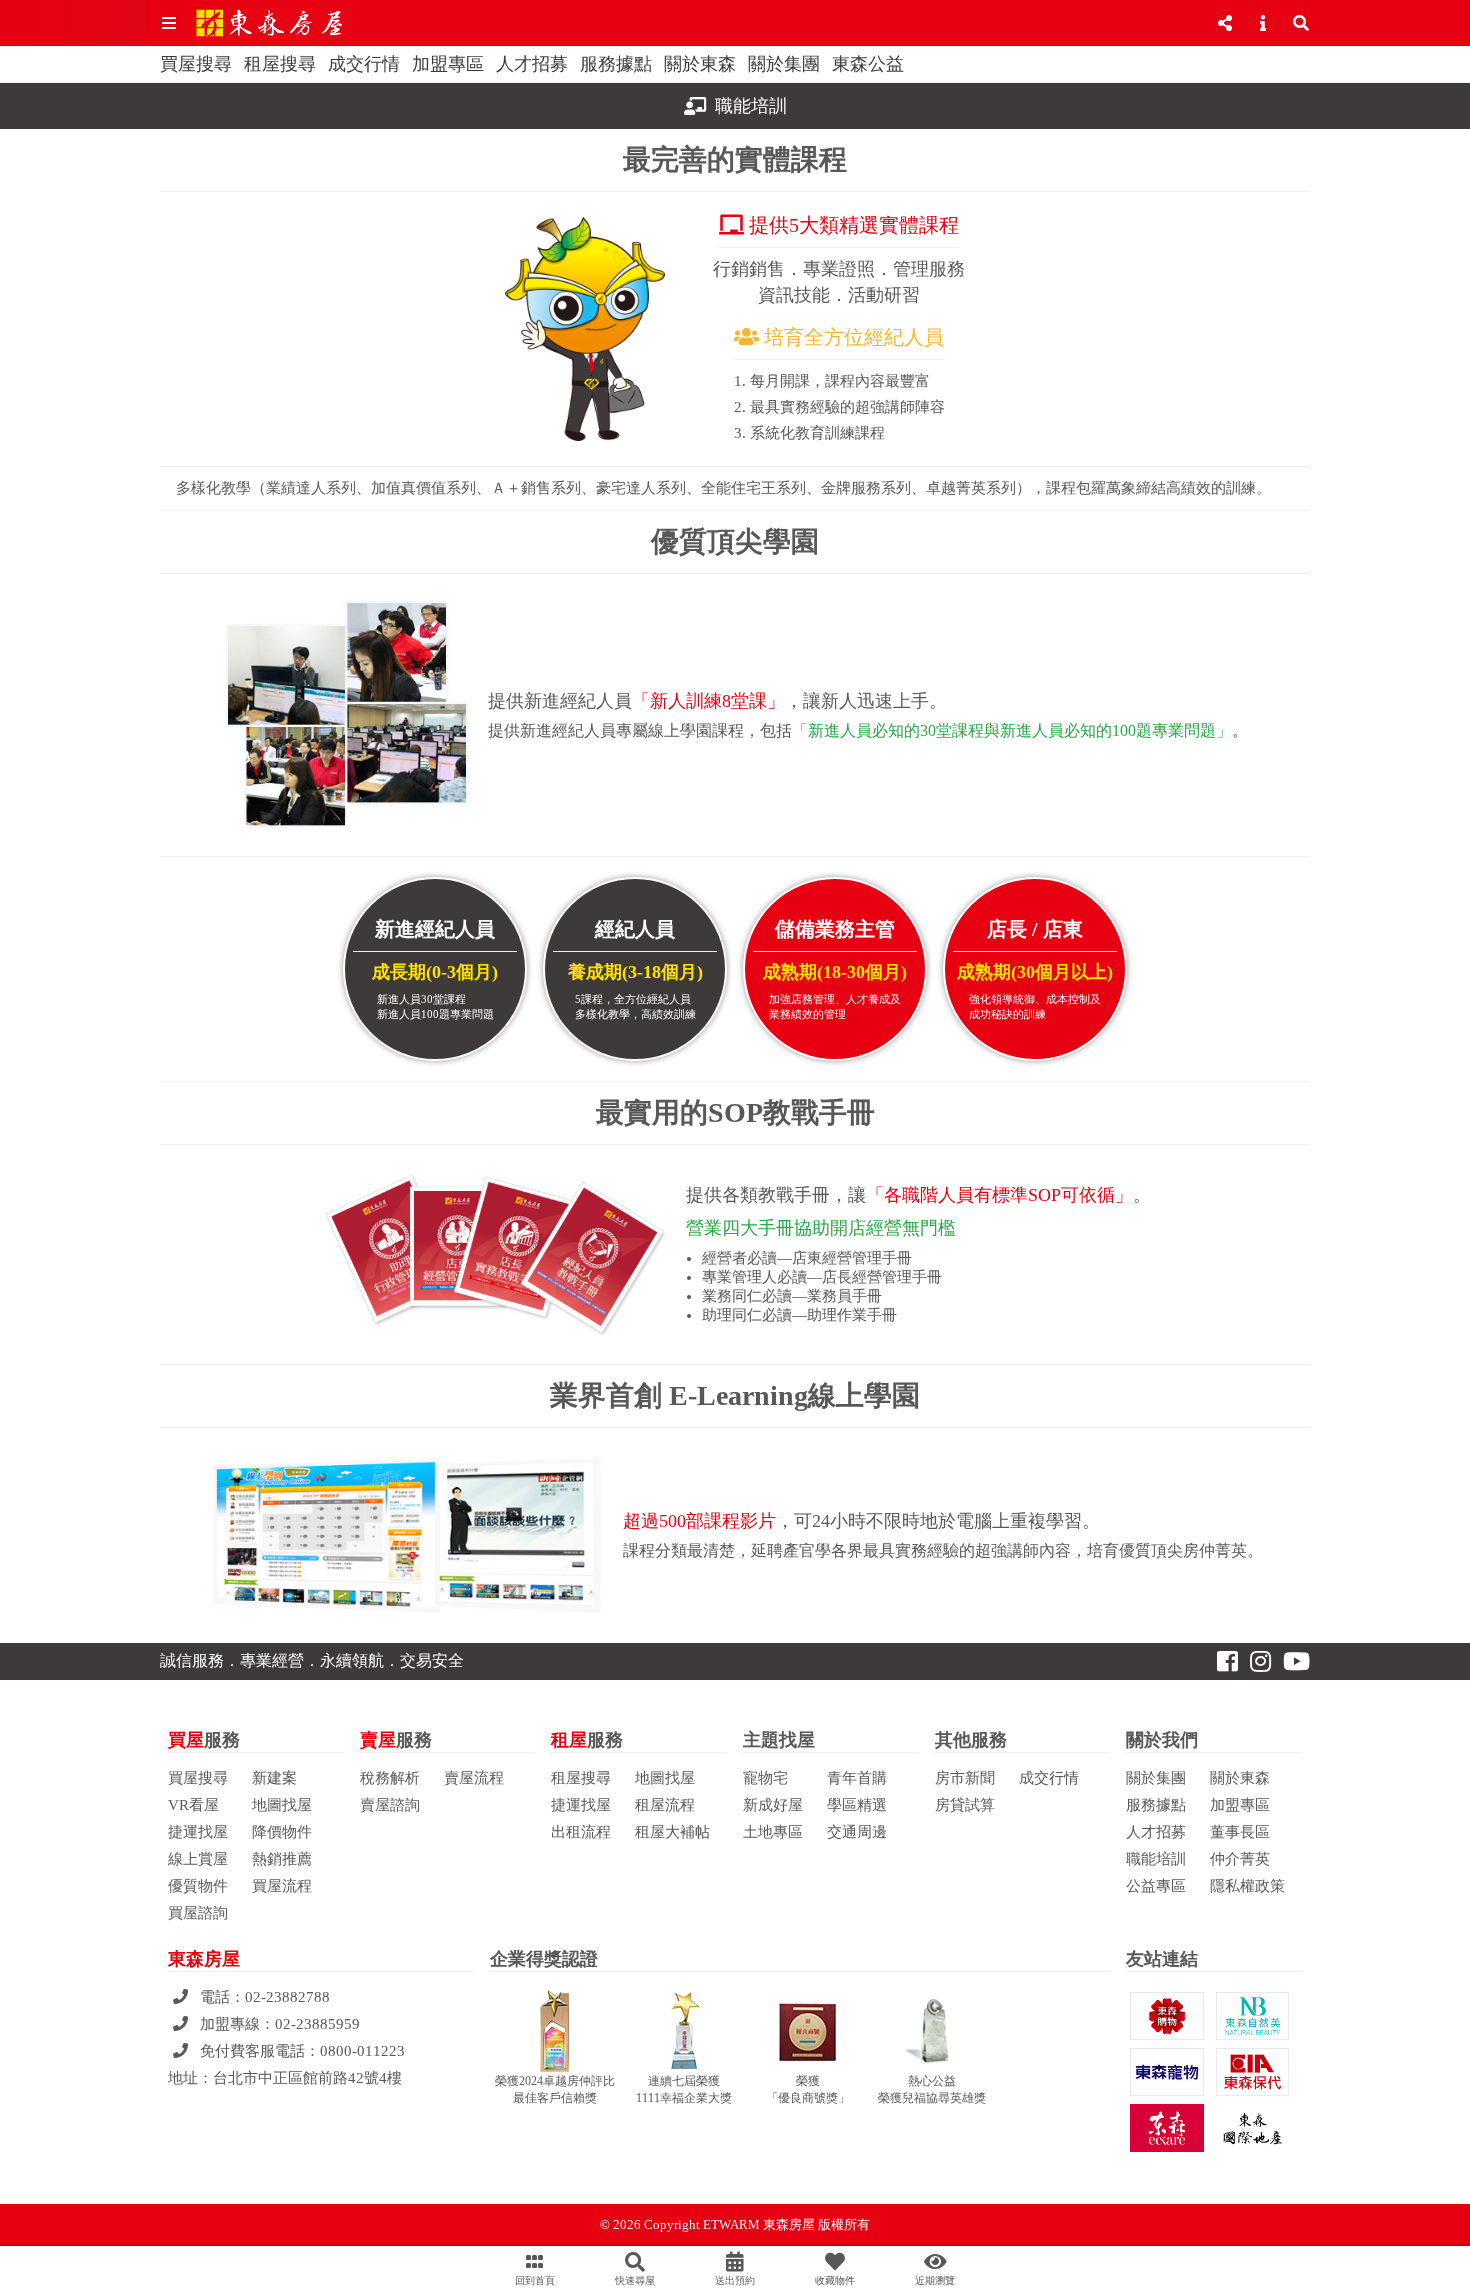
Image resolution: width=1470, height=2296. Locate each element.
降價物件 (282, 1832)
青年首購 (857, 1778)
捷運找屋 (198, 1832)
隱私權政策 (1247, 1886)
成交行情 (364, 64)
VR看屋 (193, 1805)
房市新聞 (965, 1778)
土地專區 (773, 1832)
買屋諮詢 (198, 1913)
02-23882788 (287, 1997)
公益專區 (1156, 1886)
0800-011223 (362, 2051)
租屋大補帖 (672, 1832)
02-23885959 (317, 2024)
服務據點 (616, 64)
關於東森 (700, 64)
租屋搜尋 (280, 64)
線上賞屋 (198, 1859)
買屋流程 (282, 1886)
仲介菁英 (1240, 1859)
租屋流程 (665, 1805)
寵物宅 (765, 1778)
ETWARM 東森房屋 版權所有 (786, 2224)
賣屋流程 (474, 1778)
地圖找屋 (282, 1805)
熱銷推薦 (282, 1859)
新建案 (274, 1778)
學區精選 (857, 1805)
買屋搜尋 (196, 64)
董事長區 (1240, 1832)
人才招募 (532, 64)
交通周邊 (857, 1832)
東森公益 (868, 64)
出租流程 (581, 1832)
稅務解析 (390, 1778)
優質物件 (198, 1886)
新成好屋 (773, 1805)
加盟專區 (448, 64)
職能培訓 (1156, 1859)
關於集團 (784, 64)
